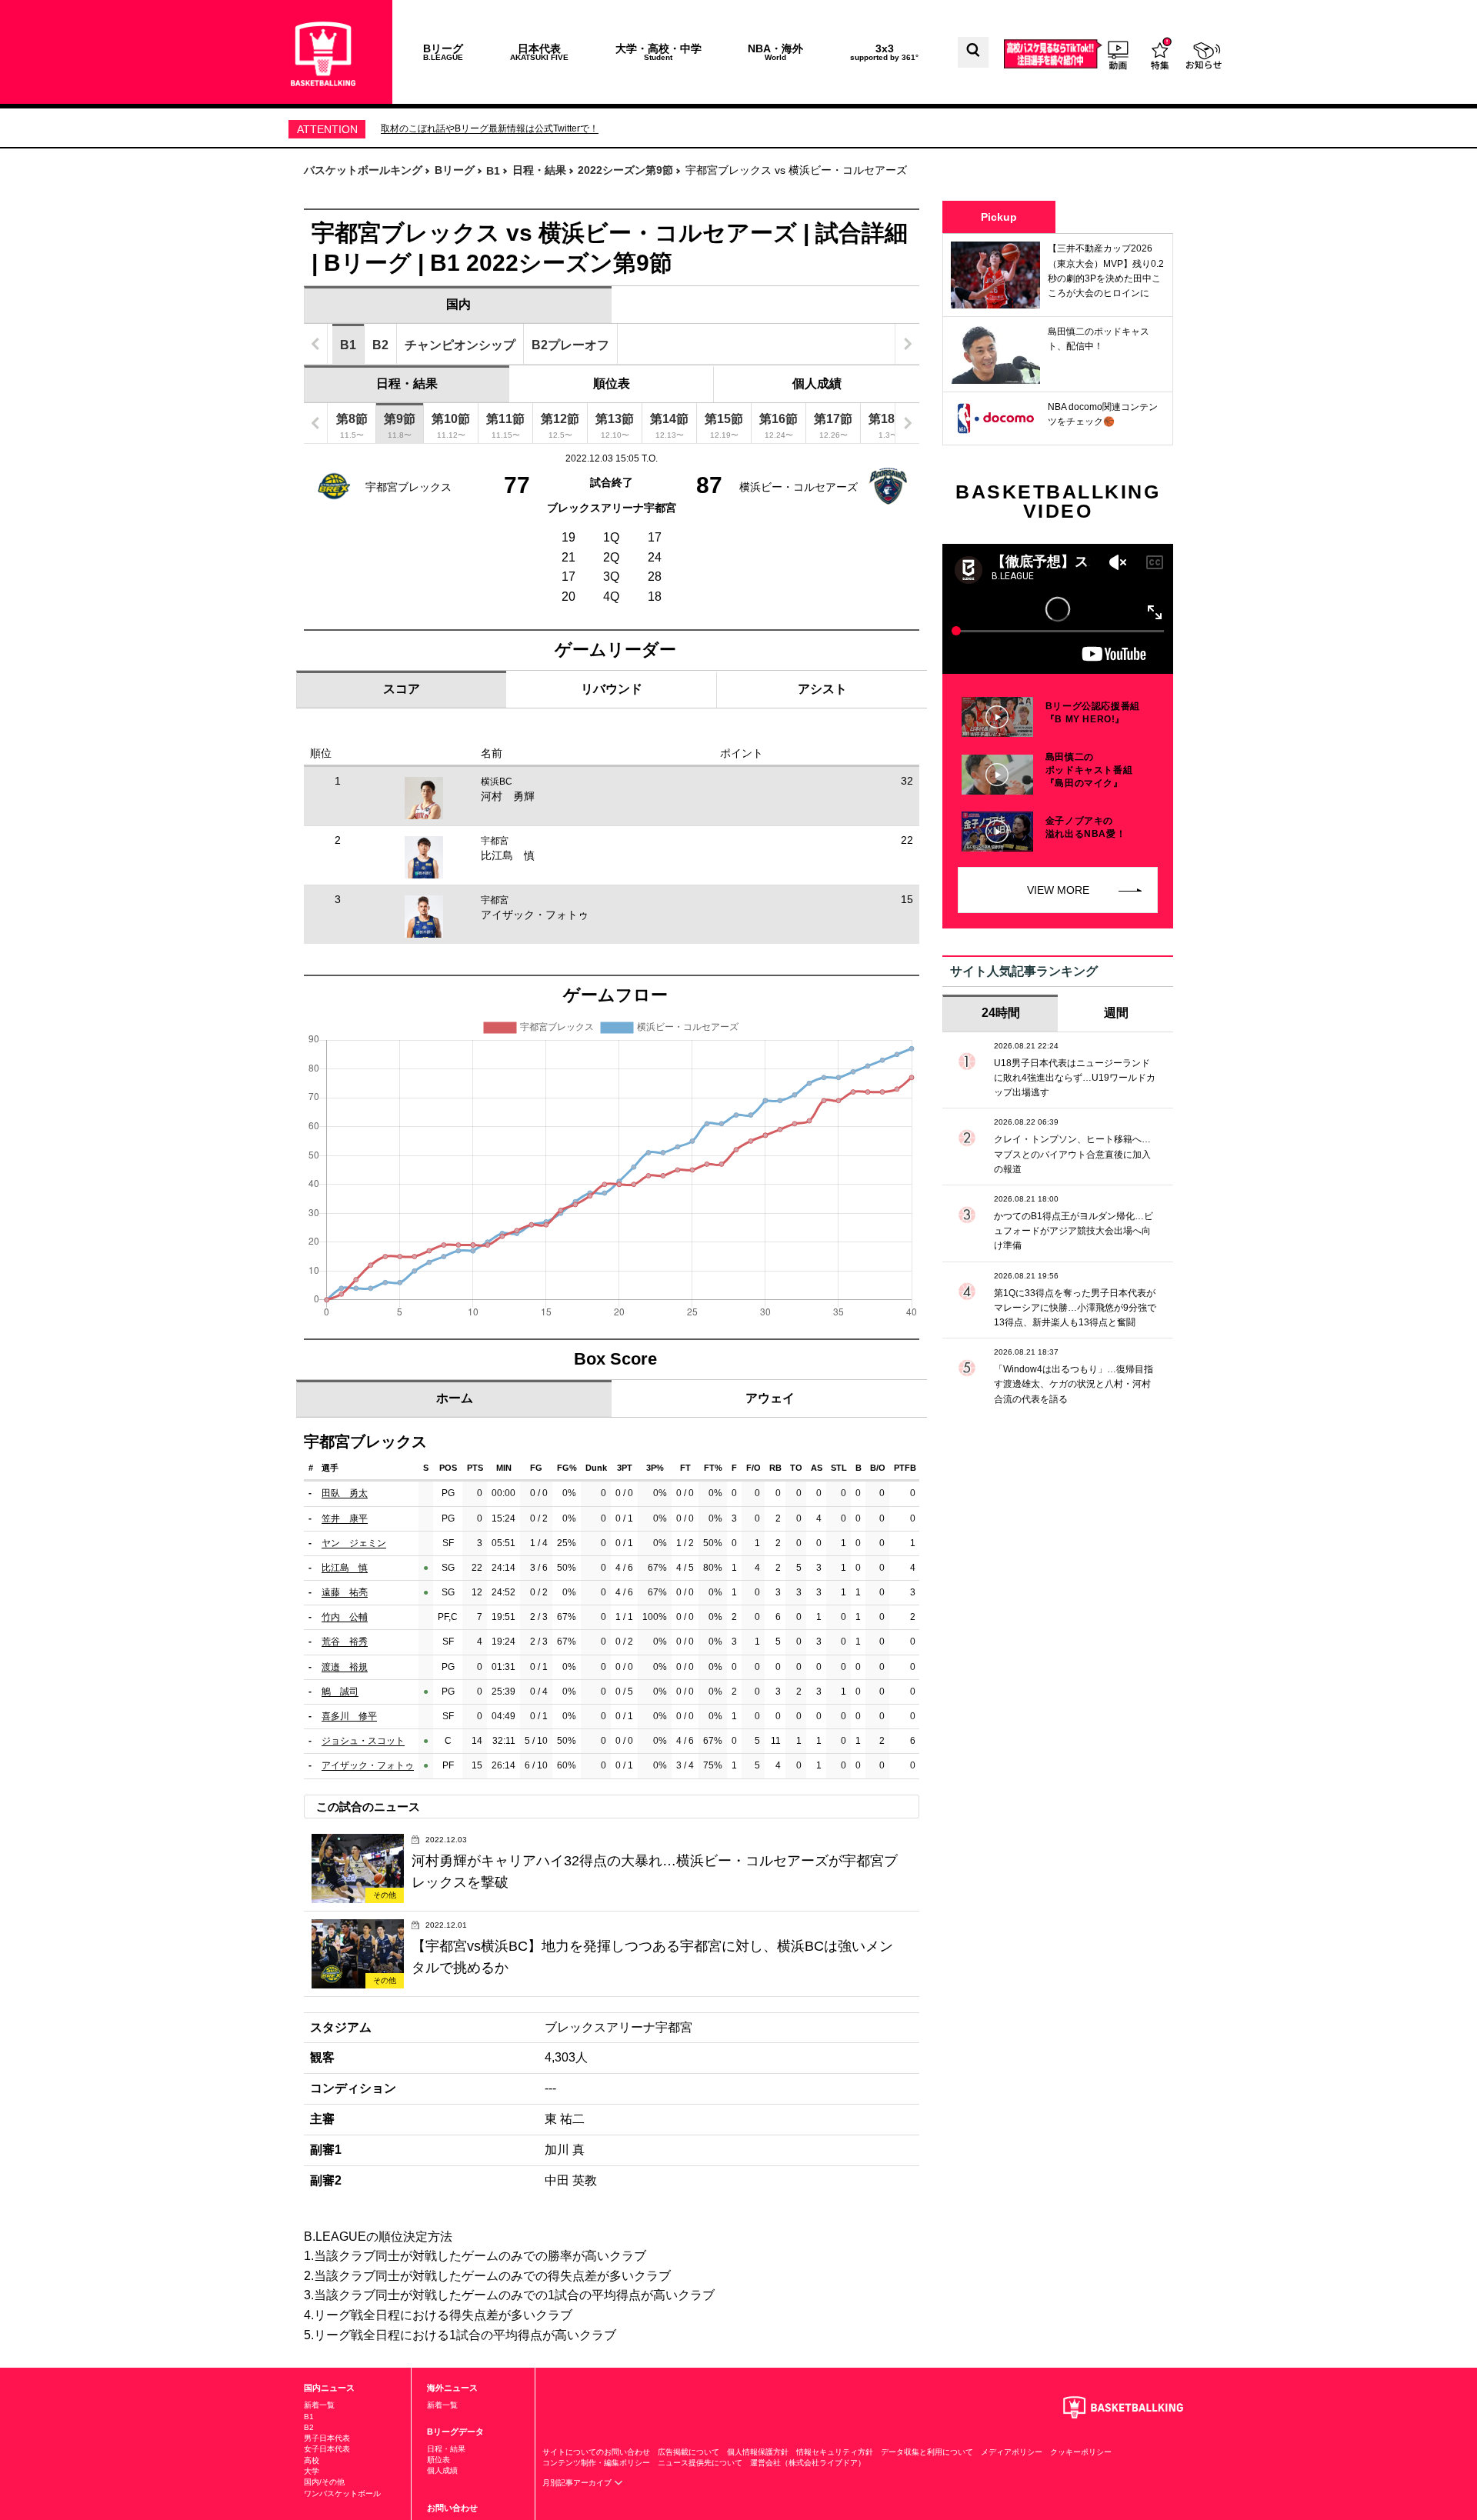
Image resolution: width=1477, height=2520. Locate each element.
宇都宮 (495, 841)
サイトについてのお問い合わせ (596, 2452)
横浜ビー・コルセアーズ (799, 487)
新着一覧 (319, 2405)
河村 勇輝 (508, 796)
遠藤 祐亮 (345, 1592)
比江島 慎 (508, 855)
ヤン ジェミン (354, 1543)
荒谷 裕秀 (345, 1642)
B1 (309, 2417)
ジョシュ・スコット (363, 1741)
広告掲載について (688, 2452)
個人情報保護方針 (758, 2452)
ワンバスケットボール (342, 2493)
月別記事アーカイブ (578, 2483)
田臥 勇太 (345, 1493)
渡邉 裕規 (345, 1667)
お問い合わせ (452, 2508)
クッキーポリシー (1081, 2452)
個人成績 (817, 383)
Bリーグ (443, 52)
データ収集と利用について (927, 2452)
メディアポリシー (1012, 2452)
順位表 (612, 383)
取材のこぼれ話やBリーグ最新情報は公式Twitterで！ (490, 128)
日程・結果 (407, 383)
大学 (312, 2471)
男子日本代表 (327, 2438)
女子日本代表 (327, 2449)
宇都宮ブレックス (408, 487)
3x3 (884, 52)
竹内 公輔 (345, 1617)
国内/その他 (324, 2482)
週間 (1116, 1013)
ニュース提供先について (700, 2463)
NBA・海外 (775, 52)
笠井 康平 (345, 1518)
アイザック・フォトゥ (535, 915)
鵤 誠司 (340, 1692)
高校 (312, 2460)
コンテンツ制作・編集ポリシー (596, 2463)
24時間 (1001, 1013)
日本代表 (539, 52)
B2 (309, 2427)
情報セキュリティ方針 (835, 2452)
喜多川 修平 (349, 1716)
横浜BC (497, 782)
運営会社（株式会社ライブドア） (808, 2463)
